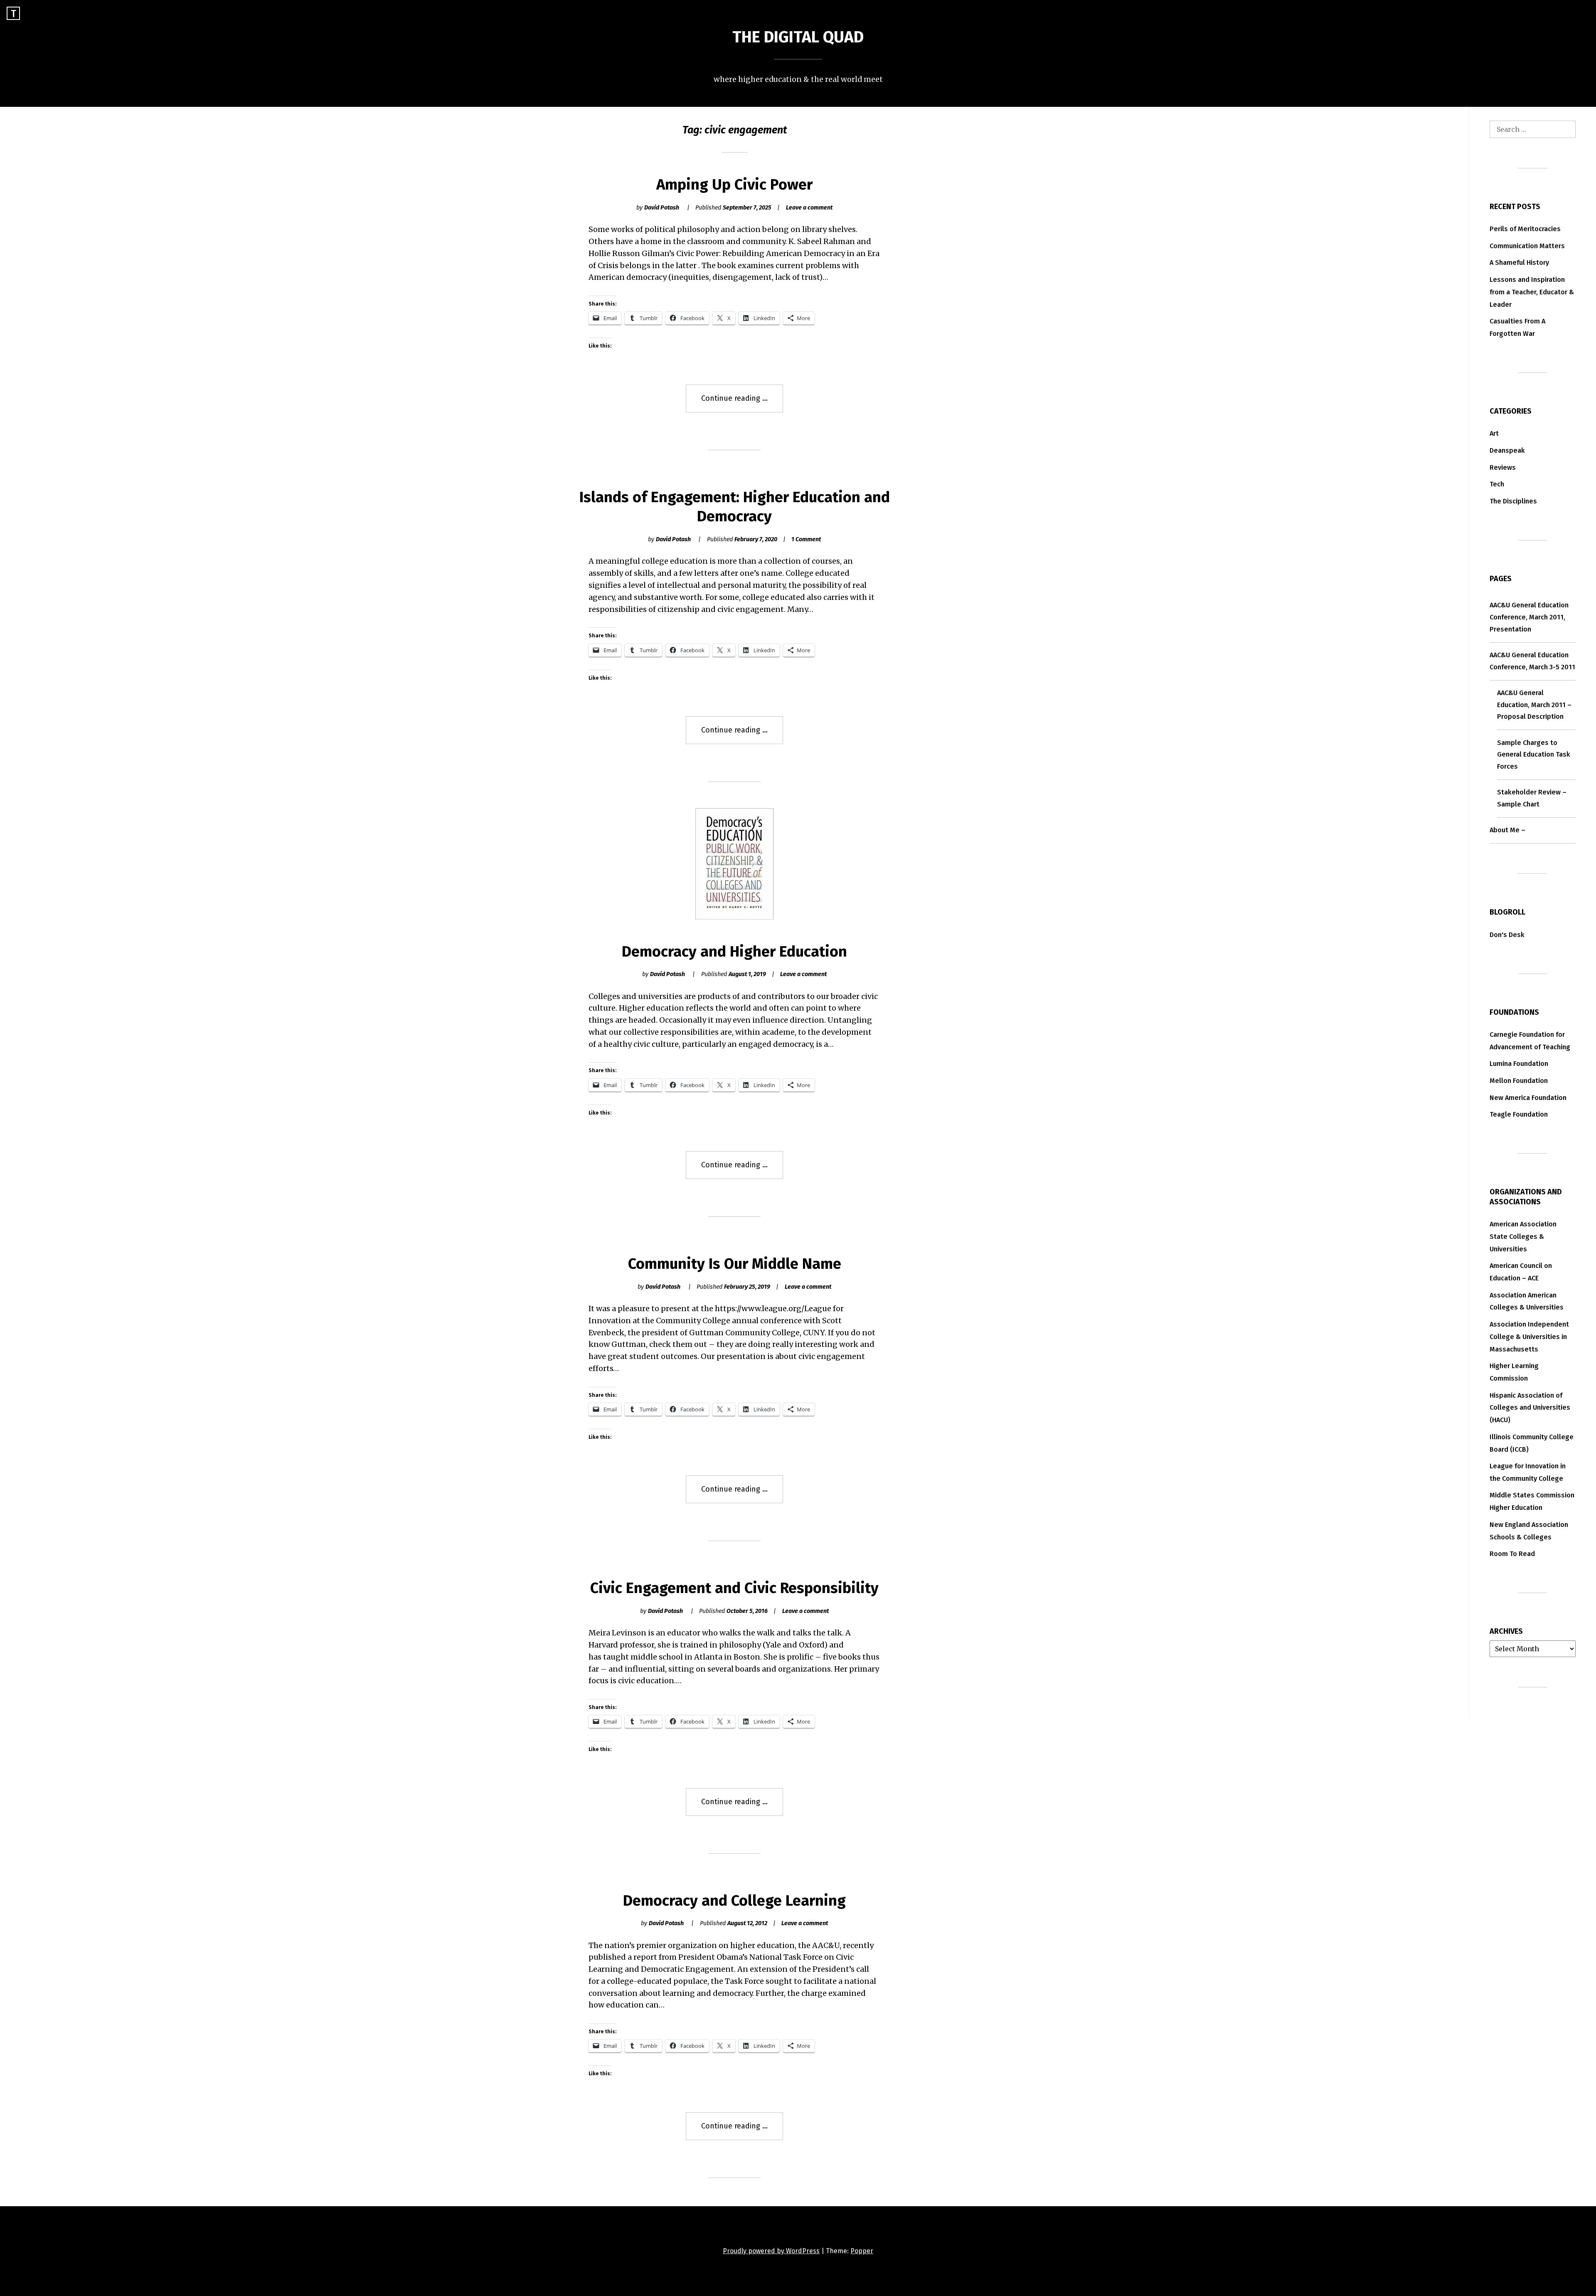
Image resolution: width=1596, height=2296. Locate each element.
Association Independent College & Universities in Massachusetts (1529, 1337)
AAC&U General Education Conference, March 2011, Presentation (1529, 617)
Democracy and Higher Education (734, 952)
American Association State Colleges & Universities (1523, 1237)
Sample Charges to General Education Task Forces (1534, 755)
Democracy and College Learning (734, 1901)
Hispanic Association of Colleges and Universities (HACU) (1530, 1408)
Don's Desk (1507, 935)
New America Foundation (1528, 1098)
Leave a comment (809, 208)
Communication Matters (1527, 246)
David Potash (662, 208)
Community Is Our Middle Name (735, 1264)
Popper (862, 2251)
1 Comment (806, 539)
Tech (1497, 484)
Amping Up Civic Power (734, 185)
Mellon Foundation (1519, 1081)
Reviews (1503, 467)
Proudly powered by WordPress (771, 2251)
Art (1494, 433)
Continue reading (742, 403)
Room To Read (1512, 1554)
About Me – (1507, 830)
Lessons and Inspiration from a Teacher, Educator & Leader (1532, 292)
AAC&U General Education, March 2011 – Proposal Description (1534, 705)
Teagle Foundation (1519, 1114)
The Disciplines (1513, 501)
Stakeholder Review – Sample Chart (1532, 798)
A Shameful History (1519, 263)
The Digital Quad (798, 37)
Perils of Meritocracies (1525, 229)
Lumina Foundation (1519, 1064)
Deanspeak (1507, 450)
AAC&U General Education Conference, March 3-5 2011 (1532, 661)
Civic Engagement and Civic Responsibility (734, 1588)
